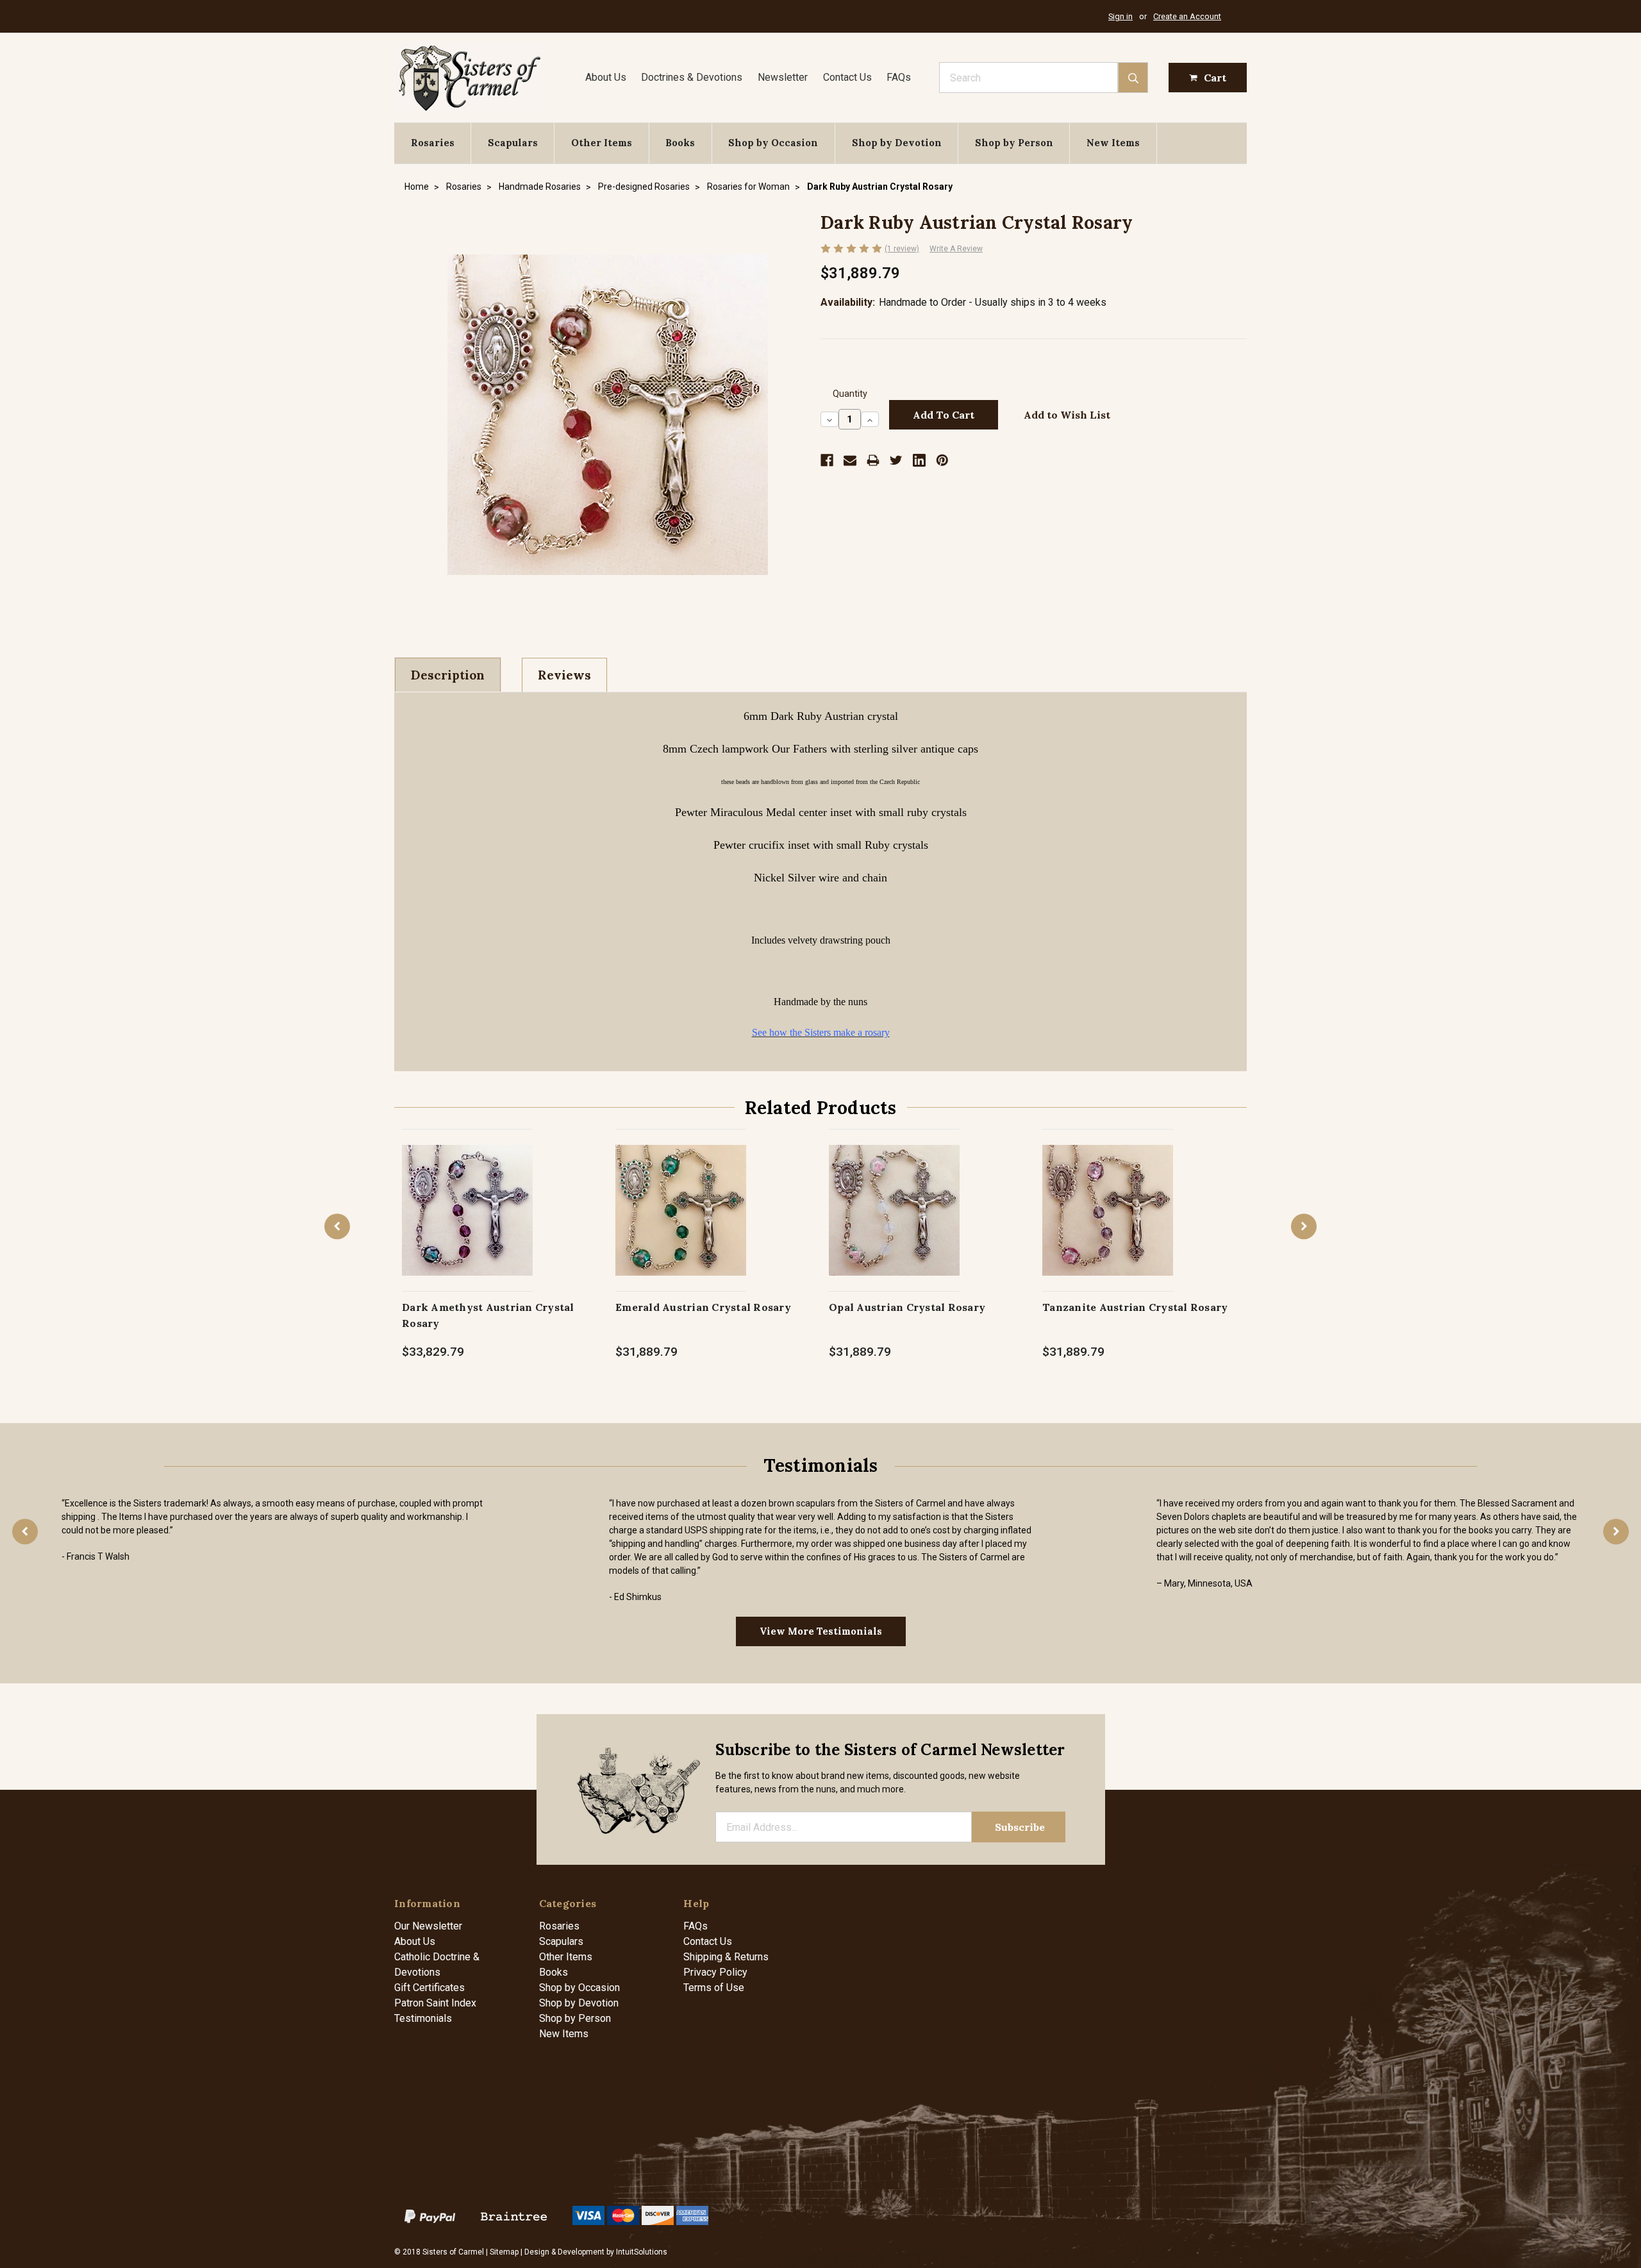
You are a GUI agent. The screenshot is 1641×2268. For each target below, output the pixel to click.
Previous (337, 1226)
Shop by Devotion (897, 143)
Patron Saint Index (435, 2003)
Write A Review (956, 249)
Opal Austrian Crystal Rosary (907, 1307)
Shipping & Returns (726, 1957)
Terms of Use (714, 1988)
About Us (606, 77)
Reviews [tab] (564, 675)
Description (448, 675)
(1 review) (902, 249)
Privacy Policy (715, 1972)
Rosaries (433, 143)
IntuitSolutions (642, 2252)
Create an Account (1187, 16)
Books (680, 143)
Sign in (1120, 16)
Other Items (602, 143)
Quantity (850, 394)
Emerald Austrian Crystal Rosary (703, 1307)
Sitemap (504, 2252)
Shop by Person (1014, 143)
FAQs (899, 77)
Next (1304, 1226)
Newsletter (783, 77)
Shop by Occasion (773, 143)
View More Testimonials (821, 1631)
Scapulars (513, 143)
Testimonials (423, 2018)
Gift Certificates (429, 1988)
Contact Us (847, 77)
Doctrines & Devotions (692, 77)
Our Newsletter (428, 1926)
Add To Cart (468, 1223)
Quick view (468, 1197)
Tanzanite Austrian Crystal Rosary (1135, 1307)
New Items (1113, 143)
